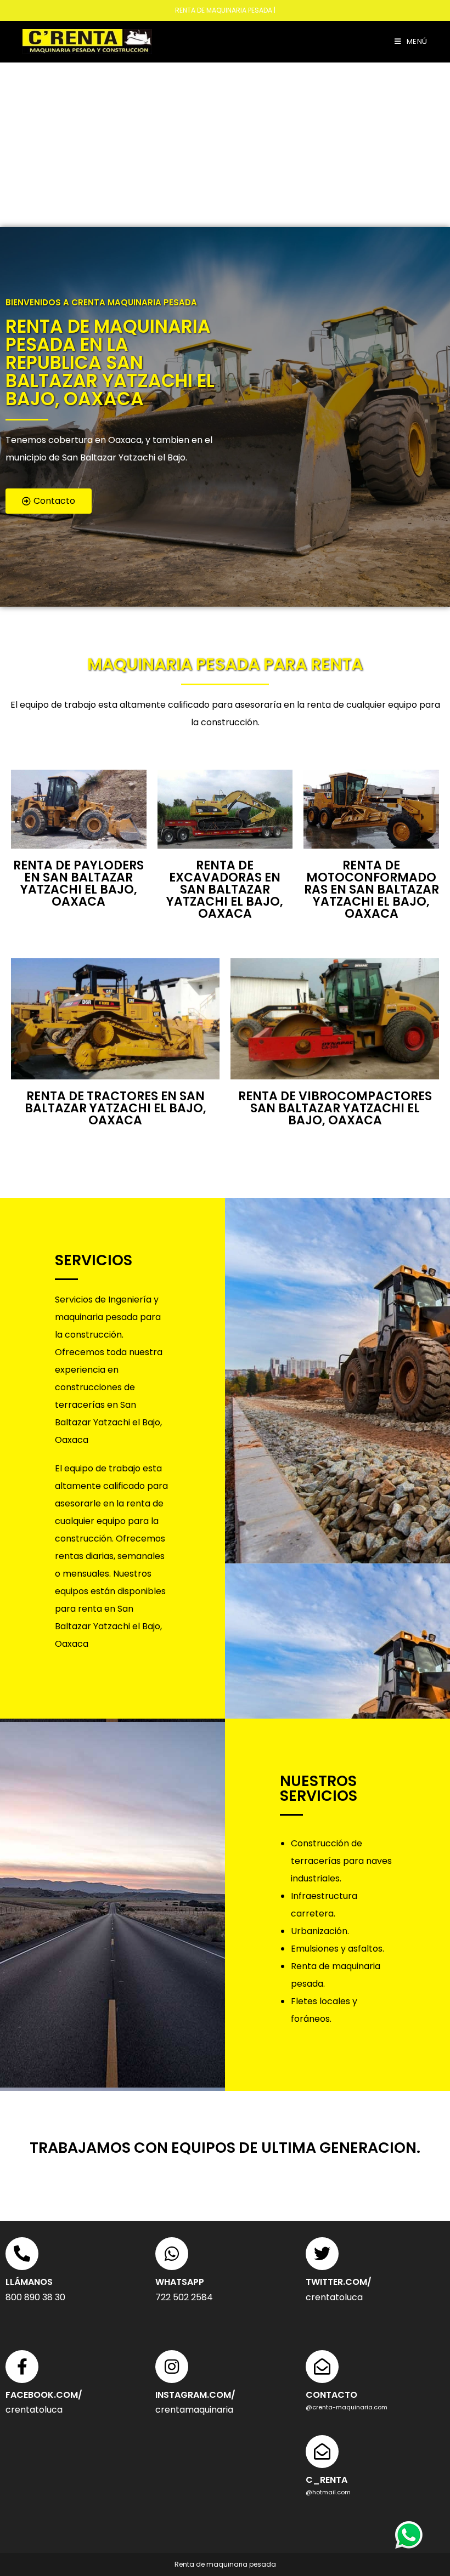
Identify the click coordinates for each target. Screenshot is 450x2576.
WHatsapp (180, 2282)
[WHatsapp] (172, 2254)
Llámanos (29, 2282)
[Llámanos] (22, 2254)
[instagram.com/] (172, 2367)
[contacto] (322, 2367)
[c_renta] (322, 2452)
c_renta (327, 2480)
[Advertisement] (225, 145)
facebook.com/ (44, 2395)
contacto (331, 2395)
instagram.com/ (195, 2395)
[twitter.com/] (322, 2254)
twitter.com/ (339, 2282)
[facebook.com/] (22, 2367)
